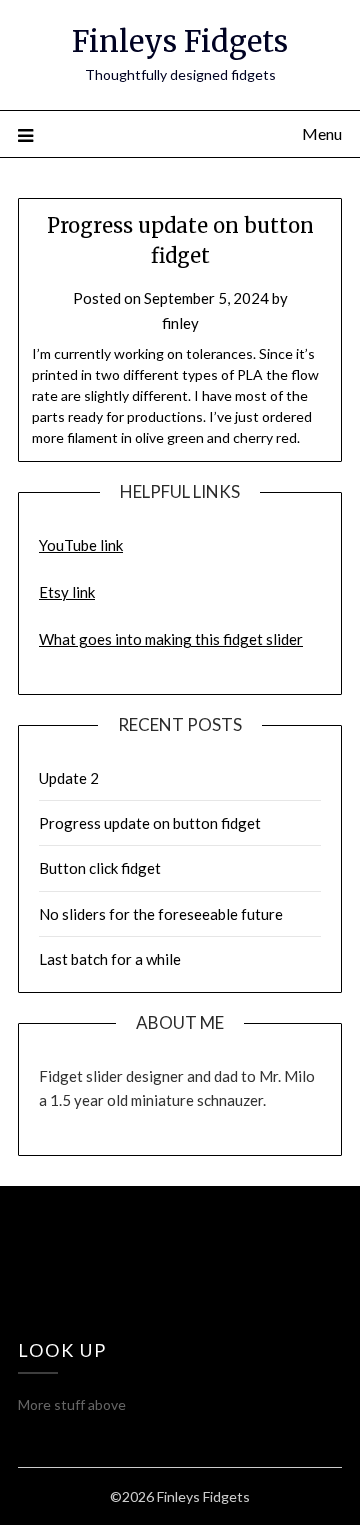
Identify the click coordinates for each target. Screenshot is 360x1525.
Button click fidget (100, 868)
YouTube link (81, 545)
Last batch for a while (110, 959)
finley (180, 323)
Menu (322, 133)
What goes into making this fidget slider (171, 639)
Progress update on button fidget (150, 823)
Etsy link (67, 592)
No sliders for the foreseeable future (161, 914)
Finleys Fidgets (180, 41)
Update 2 (69, 778)
